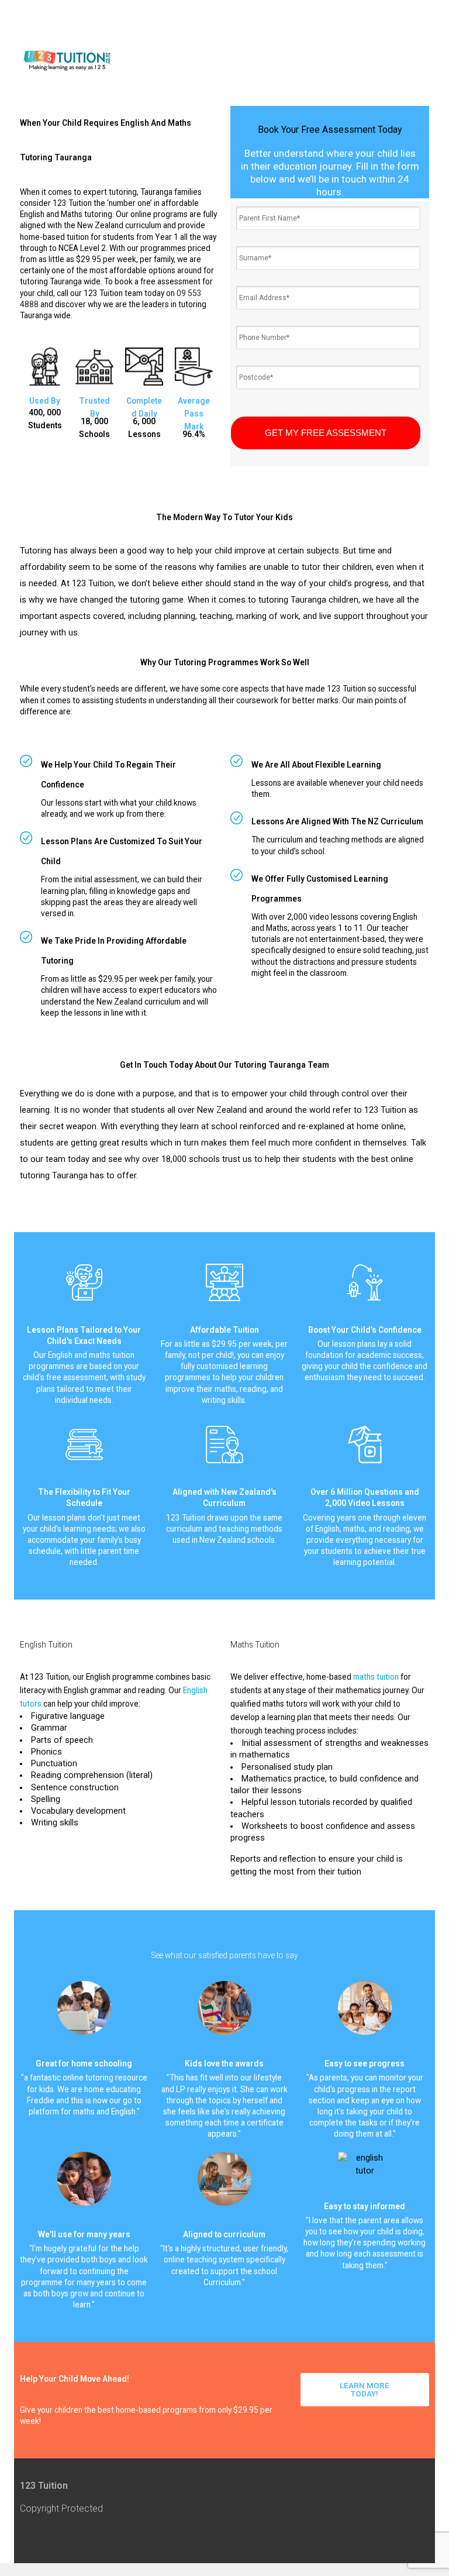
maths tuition (376, 1677)
